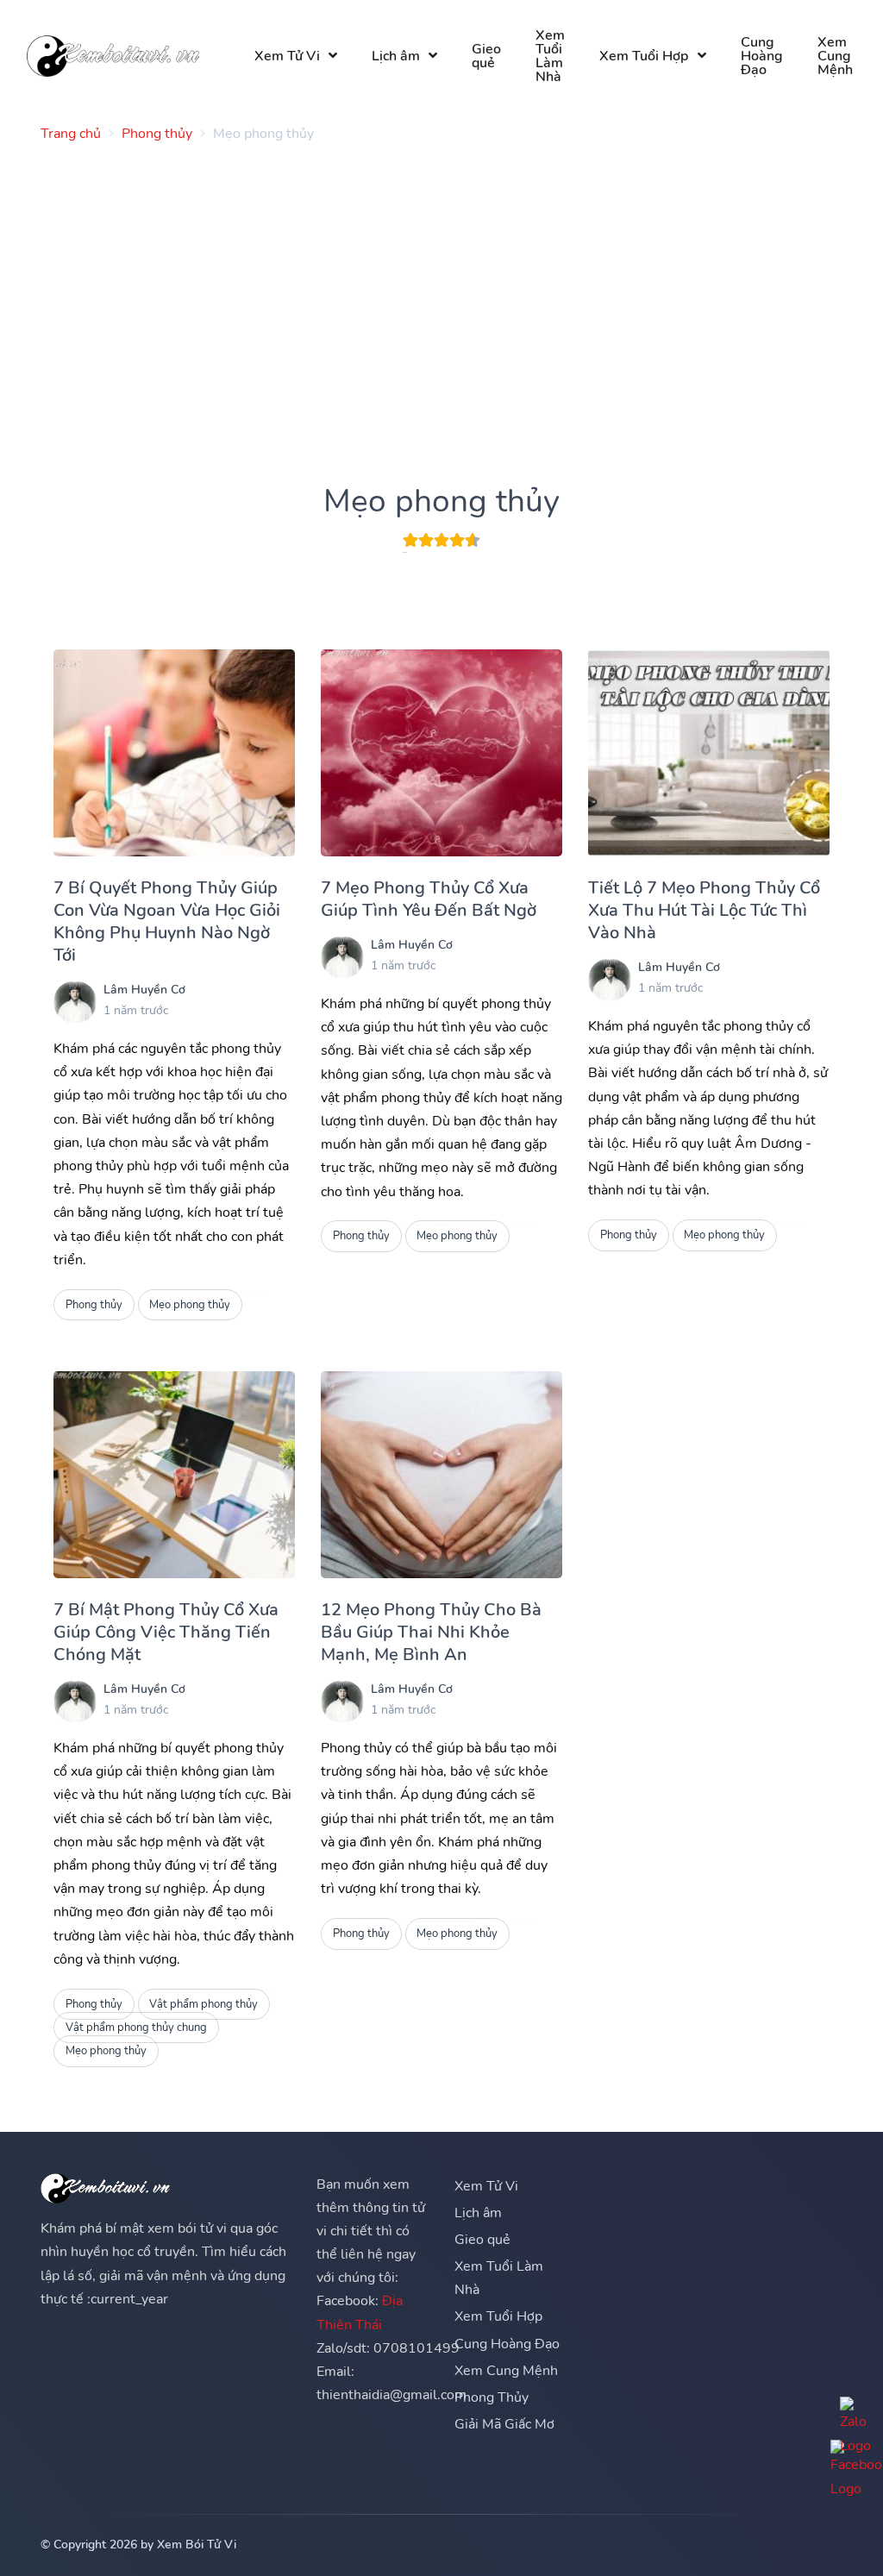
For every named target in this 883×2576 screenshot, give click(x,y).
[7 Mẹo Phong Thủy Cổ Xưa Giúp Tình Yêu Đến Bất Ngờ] (441, 753)
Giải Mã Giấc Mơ (504, 2424)
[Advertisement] (441, 277)
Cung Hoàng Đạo (762, 56)
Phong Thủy (492, 2397)
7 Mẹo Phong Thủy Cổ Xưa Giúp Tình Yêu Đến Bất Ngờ (429, 899)
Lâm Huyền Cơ (144, 990)
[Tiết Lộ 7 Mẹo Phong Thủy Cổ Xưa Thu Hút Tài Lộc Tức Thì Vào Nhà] (709, 753)
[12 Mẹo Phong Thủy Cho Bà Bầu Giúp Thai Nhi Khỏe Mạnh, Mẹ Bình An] (441, 1475)
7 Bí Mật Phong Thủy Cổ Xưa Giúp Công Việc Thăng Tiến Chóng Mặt (166, 1632)
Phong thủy (94, 1305)
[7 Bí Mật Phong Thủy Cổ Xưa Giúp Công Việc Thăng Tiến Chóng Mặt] (174, 1475)
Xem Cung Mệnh (835, 56)
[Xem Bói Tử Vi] (113, 56)
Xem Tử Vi (287, 56)
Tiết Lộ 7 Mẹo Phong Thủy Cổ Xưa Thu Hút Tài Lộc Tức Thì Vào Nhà (704, 910)
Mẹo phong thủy (190, 1305)
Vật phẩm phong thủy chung (136, 2028)
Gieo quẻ (486, 56)
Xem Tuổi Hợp (644, 56)
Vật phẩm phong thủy (204, 2004)
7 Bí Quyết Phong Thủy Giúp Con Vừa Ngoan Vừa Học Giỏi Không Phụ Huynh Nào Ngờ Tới (167, 921)
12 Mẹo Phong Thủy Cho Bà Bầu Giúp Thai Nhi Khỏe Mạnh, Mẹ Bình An (431, 1632)
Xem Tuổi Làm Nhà (550, 56)
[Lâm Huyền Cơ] (75, 1002)
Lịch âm (396, 56)
